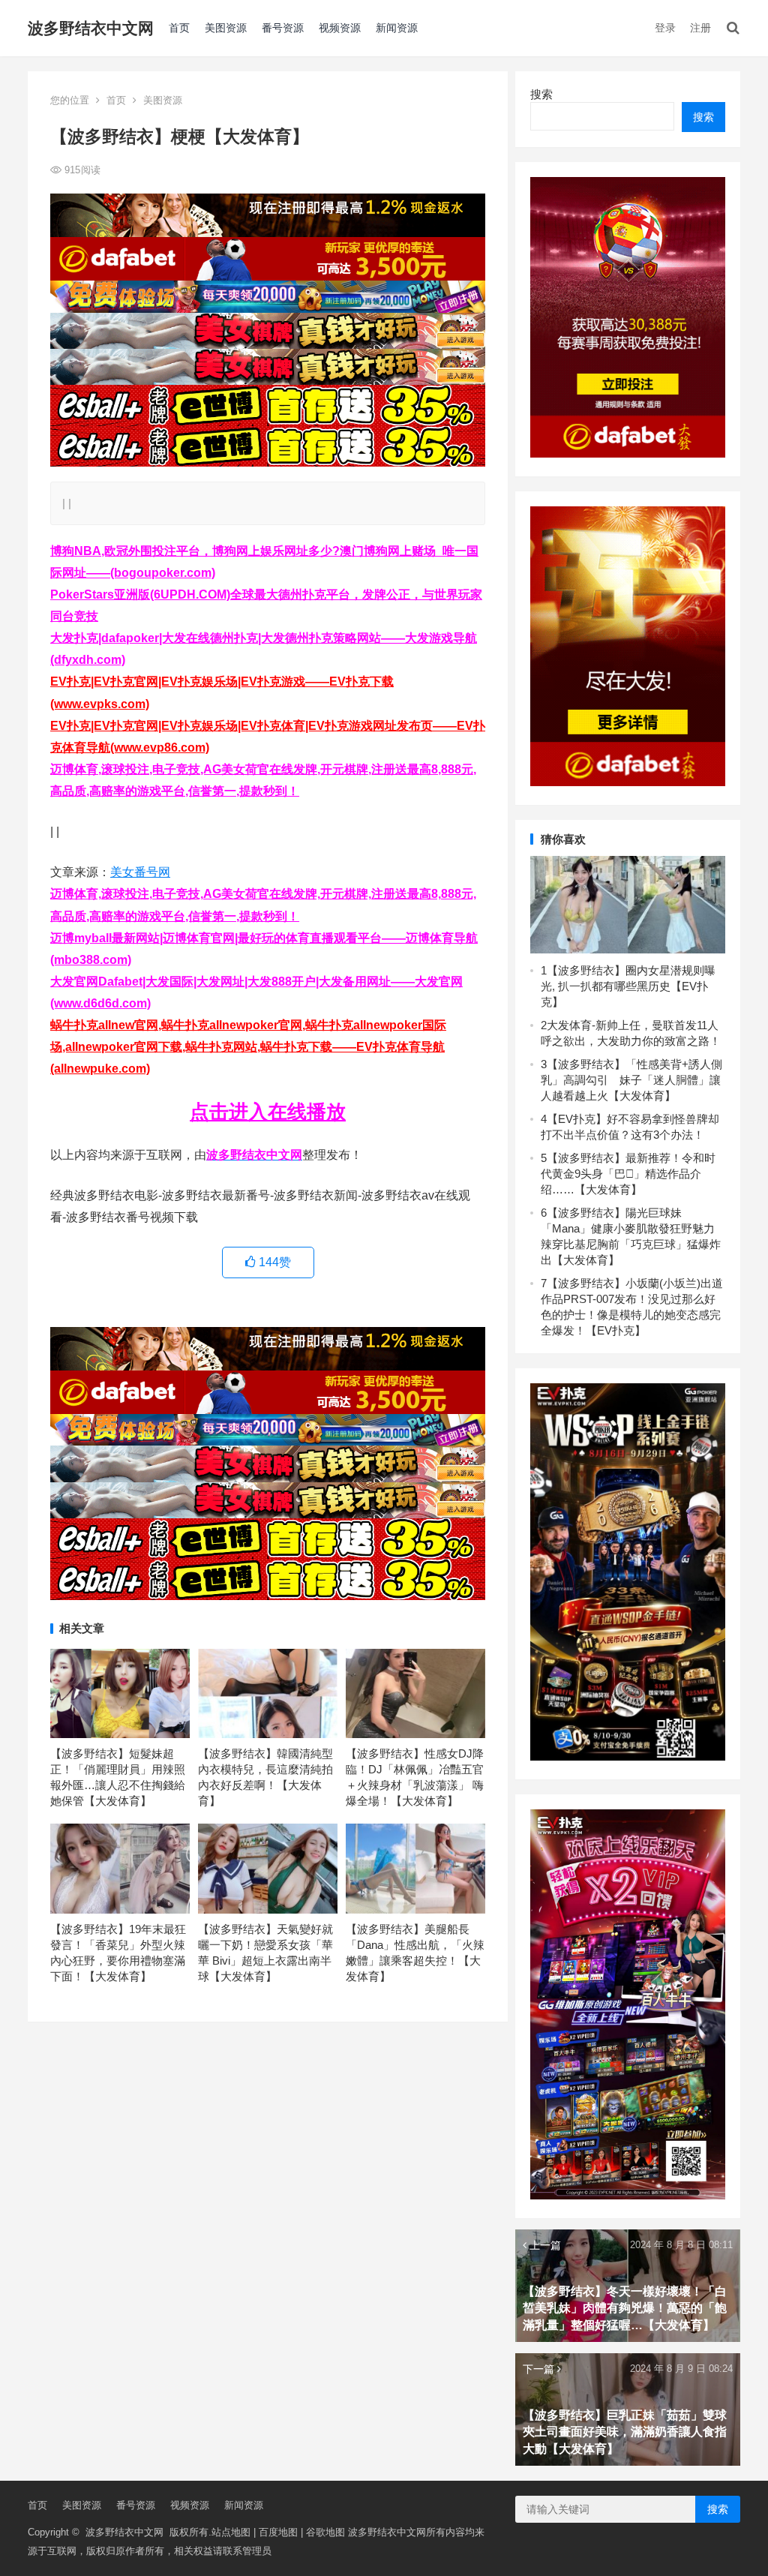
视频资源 (340, 28)
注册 (700, 28)
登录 (665, 28)
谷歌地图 (325, 2532)
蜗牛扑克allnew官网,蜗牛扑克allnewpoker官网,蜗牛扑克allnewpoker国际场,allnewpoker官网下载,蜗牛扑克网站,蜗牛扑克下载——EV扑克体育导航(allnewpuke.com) (248, 1047)
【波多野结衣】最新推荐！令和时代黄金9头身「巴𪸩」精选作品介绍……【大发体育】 (628, 1174)
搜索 (541, 94)
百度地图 (278, 2532)
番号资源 (283, 28)
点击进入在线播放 (268, 1112)
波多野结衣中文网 (91, 28)
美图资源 (226, 28)
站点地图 (231, 2532)
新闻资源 (397, 28)
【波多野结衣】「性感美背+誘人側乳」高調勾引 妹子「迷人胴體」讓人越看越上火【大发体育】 (631, 1080)
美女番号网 (140, 872)
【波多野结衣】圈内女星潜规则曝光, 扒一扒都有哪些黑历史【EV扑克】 (628, 986)
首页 (179, 28)
